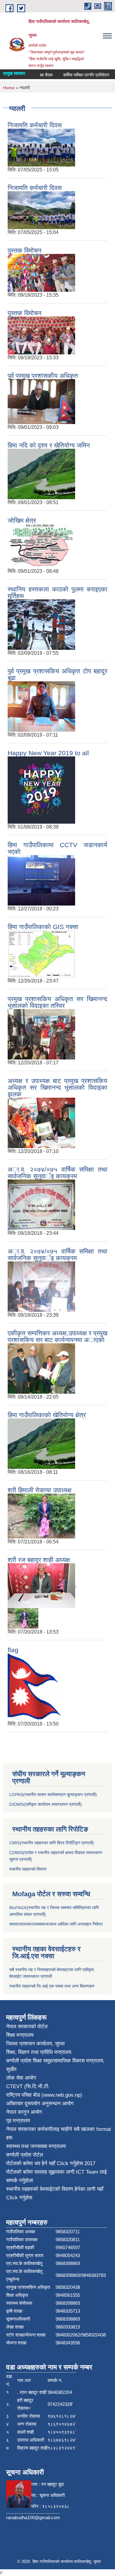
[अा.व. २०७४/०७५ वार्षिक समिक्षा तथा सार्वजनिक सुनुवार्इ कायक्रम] (41, 1204)
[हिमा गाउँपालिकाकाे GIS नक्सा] (41, 953)
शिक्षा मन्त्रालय (20, 2035)
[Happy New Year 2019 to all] (41, 790)
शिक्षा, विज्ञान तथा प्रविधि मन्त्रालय (39, 2052)
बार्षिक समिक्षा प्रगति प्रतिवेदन (74, 75)
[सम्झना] (41, 1034)
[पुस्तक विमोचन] (41, 272)
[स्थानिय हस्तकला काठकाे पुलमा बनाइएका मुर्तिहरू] (41, 624)
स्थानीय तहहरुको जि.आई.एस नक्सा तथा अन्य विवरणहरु (52, 1986)
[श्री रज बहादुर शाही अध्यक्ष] (41, 1585)
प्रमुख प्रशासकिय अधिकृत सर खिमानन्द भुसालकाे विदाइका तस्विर (57, 1002)
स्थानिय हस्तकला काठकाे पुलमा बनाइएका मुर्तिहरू (57, 593)
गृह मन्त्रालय (18, 2121)
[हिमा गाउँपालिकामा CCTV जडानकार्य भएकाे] (41, 880)
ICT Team (88, 2172)
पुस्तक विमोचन (25, 250)
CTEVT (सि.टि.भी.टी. (28, 2086)
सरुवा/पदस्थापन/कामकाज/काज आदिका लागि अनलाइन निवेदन (56, 1924)
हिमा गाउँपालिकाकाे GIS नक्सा (43, 927)
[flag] (35, 1687)
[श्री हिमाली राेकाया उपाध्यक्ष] (41, 1515)
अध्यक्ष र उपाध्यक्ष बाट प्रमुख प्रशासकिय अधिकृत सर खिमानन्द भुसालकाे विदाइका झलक (57, 1087)
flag (13, 1650)
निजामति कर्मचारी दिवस (35, 125)
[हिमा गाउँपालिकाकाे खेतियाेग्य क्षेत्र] (41, 1443)
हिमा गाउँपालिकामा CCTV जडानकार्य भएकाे (57, 848)
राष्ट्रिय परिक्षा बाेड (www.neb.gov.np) (44, 2095)
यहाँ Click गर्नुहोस (66, 2163)
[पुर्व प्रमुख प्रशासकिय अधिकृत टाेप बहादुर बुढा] (41, 706)
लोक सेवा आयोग (21, 2078)
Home (9, 88)
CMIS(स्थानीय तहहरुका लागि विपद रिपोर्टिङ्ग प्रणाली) (52, 1843)
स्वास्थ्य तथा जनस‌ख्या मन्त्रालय (36, 2146)
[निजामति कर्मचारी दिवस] (41, 147)
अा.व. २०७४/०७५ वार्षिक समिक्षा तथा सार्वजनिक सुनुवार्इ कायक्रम (57, 1173)
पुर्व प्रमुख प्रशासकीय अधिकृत (43, 376)
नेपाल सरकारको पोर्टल (27, 2027)
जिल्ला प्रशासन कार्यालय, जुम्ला (35, 2044)
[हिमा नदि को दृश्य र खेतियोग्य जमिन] (41, 473)
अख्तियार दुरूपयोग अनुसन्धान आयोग (40, 2104)
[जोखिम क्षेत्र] (41, 545)
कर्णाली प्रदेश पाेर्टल (25, 2155)
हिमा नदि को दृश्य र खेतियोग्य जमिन (49, 445)
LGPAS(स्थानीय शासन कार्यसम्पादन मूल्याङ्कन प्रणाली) (53, 1795)
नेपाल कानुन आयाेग (24, 2112)
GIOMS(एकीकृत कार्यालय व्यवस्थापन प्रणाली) (46, 1804)
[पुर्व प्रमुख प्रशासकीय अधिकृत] (41, 401)
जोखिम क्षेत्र (22, 520)
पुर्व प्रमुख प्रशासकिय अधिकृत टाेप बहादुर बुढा (57, 674)
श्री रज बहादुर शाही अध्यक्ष (39, 1560)
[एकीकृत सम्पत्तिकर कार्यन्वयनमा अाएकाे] (41, 1368)
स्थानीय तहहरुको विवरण (28, 1869)
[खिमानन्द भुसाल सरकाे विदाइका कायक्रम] (41, 1122)
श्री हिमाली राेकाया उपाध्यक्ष (40, 1490)
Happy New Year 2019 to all (48, 753)
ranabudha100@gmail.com (33, 2517)
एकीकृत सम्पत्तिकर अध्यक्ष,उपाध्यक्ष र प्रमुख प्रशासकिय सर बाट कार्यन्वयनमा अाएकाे (57, 1336)
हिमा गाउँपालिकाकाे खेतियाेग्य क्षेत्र (47, 1415)
